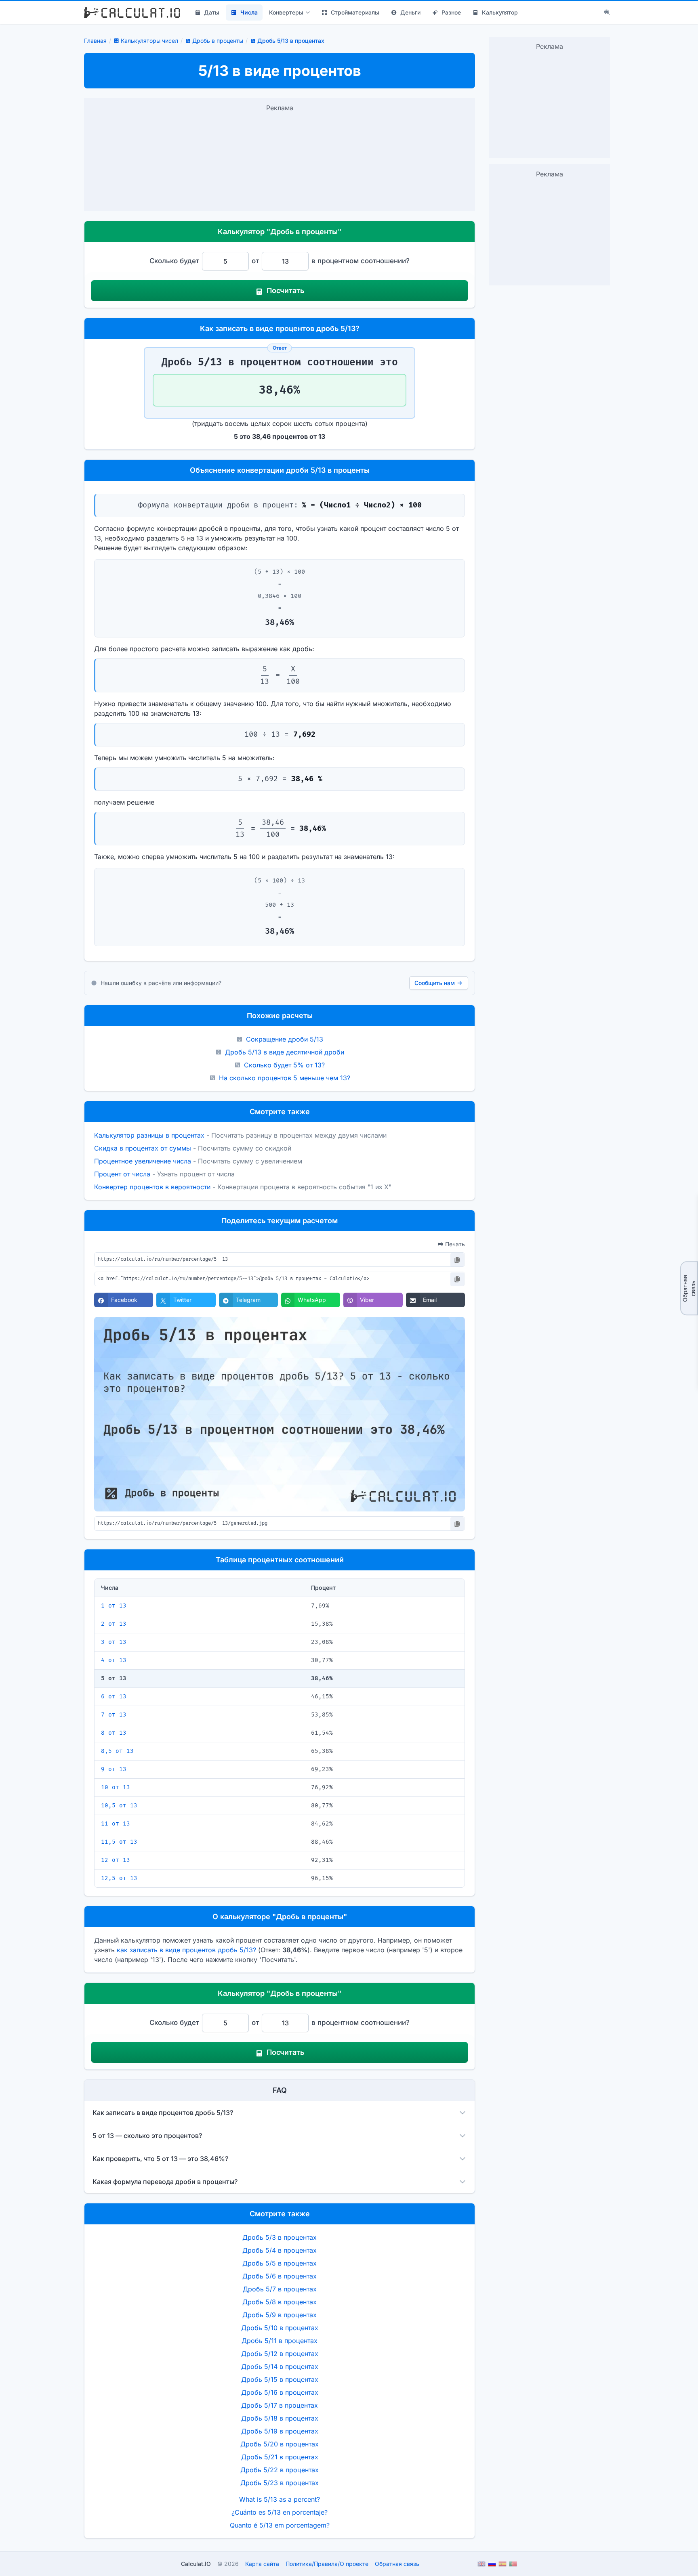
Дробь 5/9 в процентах (280, 2315)
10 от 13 (116, 1787)
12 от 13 (116, 1860)
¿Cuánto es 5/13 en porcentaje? (280, 2512)
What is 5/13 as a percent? (280, 2499)
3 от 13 (114, 1642)
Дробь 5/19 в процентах (280, 2431)
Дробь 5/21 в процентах (280, 2457)
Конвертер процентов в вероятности (152, 1187)
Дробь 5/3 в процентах (280, 2237)
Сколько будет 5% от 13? (284, 1065)
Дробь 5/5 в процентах (280, 2263)
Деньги (410, 12)
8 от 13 (114, 1733)
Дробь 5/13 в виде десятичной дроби (285, 1052)
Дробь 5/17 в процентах (280, 2405)
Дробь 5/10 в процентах (280, 2328)
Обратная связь (689, 1288)
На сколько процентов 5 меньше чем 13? (285, 1078)
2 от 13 (114, 1624)
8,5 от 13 (117, 1751)
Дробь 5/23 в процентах (280, 2483)
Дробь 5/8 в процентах (280, 2302)
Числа (249, 12)
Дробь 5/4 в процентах (280, 2250)
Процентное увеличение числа (143, 1161)
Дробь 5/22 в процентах (280, 2470)
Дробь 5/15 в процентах (280, 2379)
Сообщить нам (435, 983)
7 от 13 (114, 1715)
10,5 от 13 (119, 1806)
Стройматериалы (355, 12)
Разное (451, 12)
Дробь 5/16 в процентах (280, 2392)
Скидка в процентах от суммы (143, 1148)
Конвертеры (286, 12)
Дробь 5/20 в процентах (280, 2444)
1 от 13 (114, 1606)
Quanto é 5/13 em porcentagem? (280, 2525)
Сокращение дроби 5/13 (285, 1039)
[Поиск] (607, 13)
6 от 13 (114, 1697)
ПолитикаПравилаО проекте (327, 2564)
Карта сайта (262, 2564)
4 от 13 (114, 1660)
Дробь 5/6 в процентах (280, 2276)
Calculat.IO (196, 2564)
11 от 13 (116, 1824)
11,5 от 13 (119, 1842)
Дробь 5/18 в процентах (280, 2418)
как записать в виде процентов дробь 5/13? (186, 1950)
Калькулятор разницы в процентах (149, 1135)
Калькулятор (500, 12)
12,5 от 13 (119, 1878)
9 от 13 (114, 1769)
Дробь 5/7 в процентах (280, 2289)
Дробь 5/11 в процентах (280, 2341)
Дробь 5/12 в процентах (280, 2354)
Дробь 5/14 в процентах (280, 2366)
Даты (212, 12)
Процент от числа (122, 1174)
